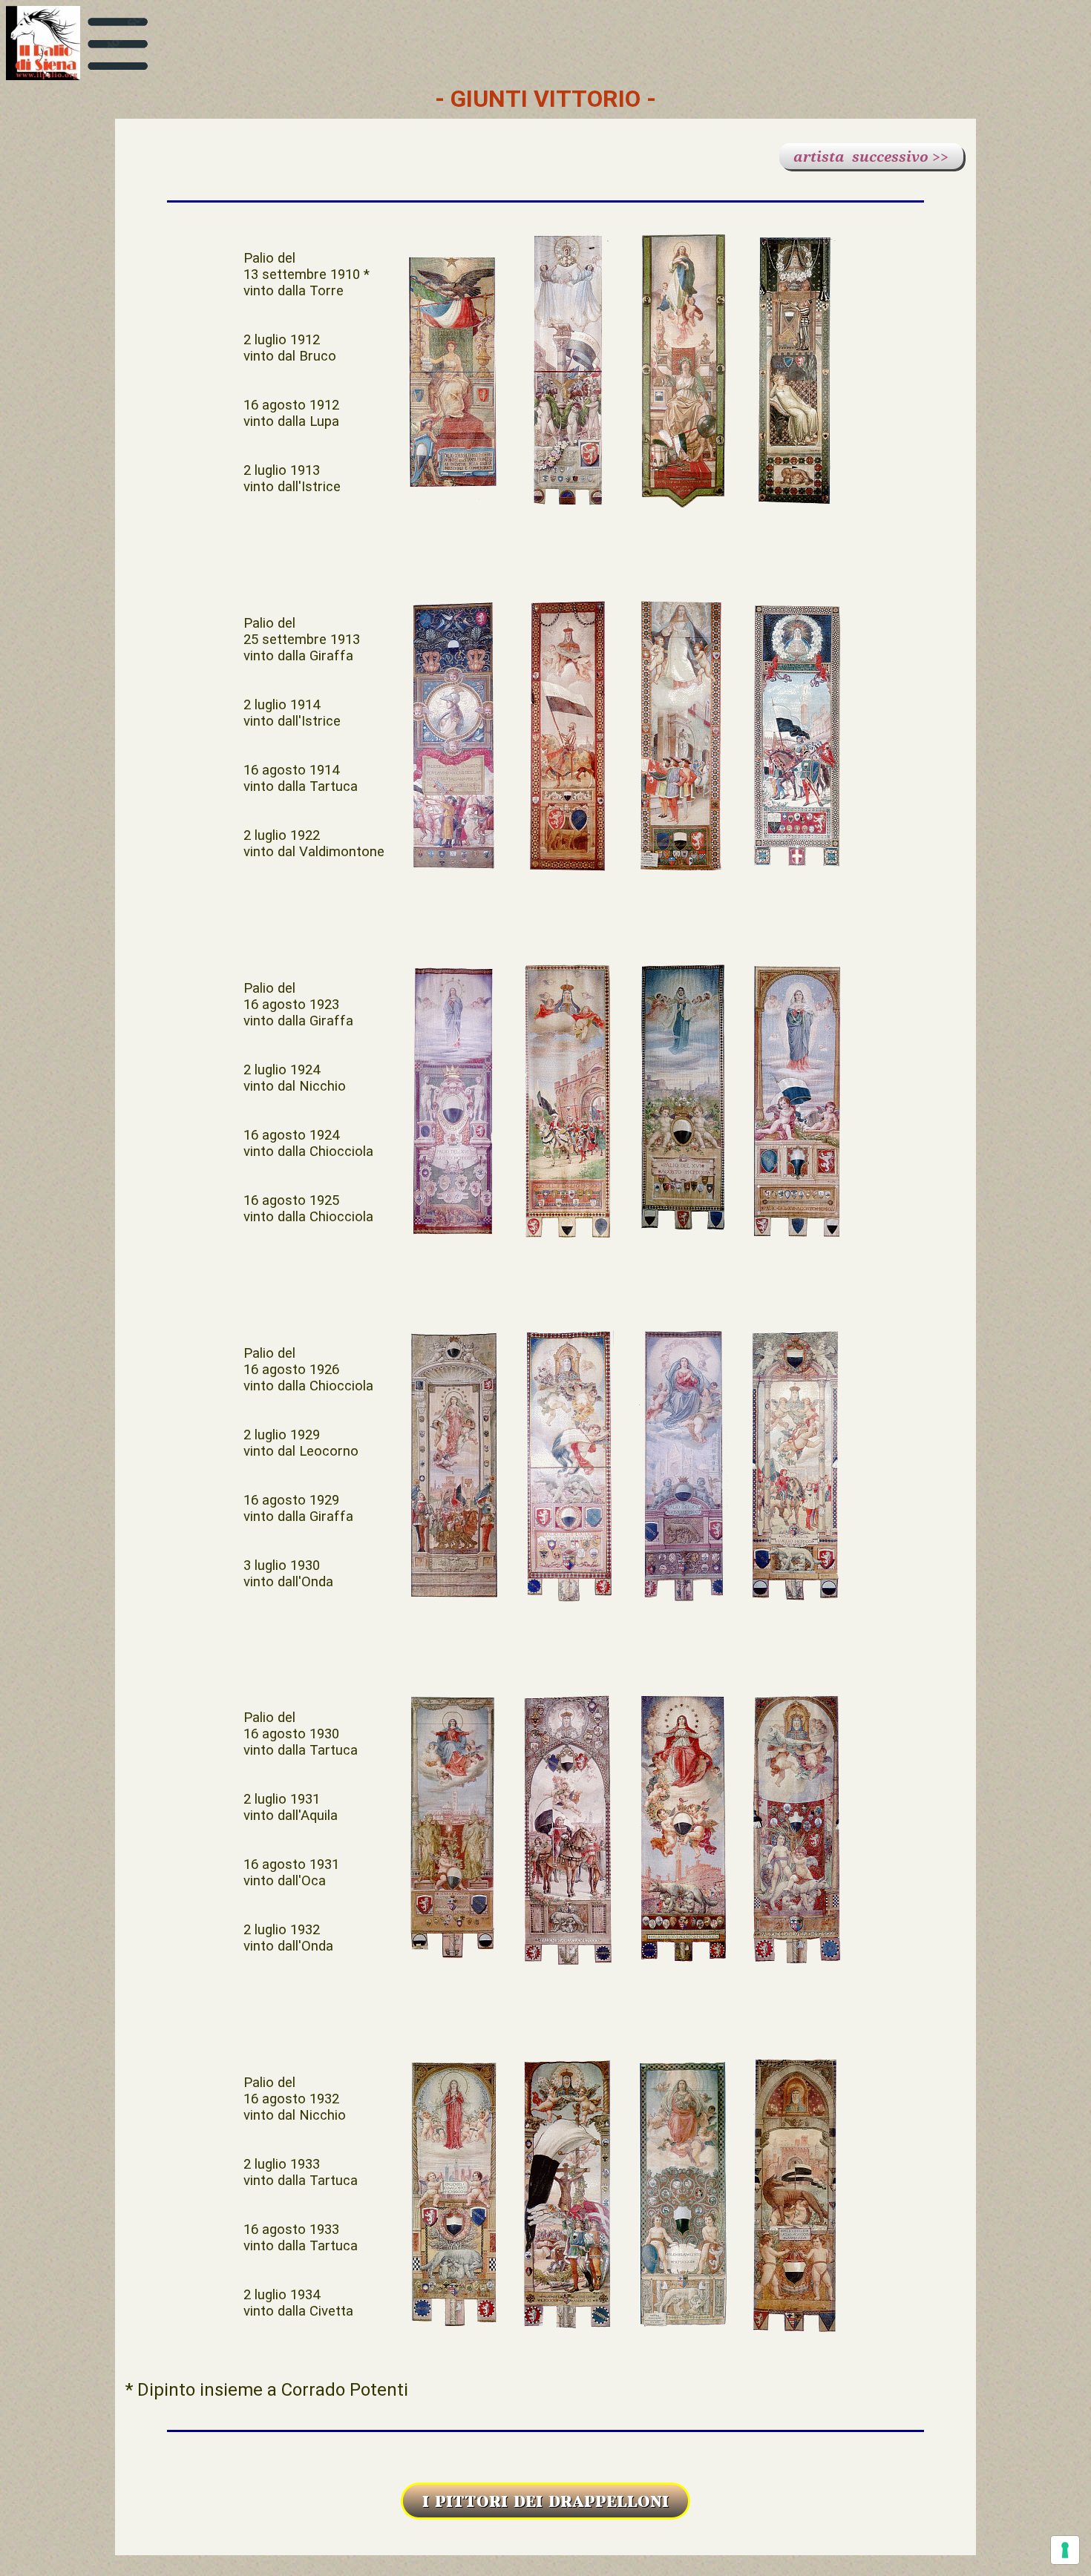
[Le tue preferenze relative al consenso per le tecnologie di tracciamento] (1065, 2550)
